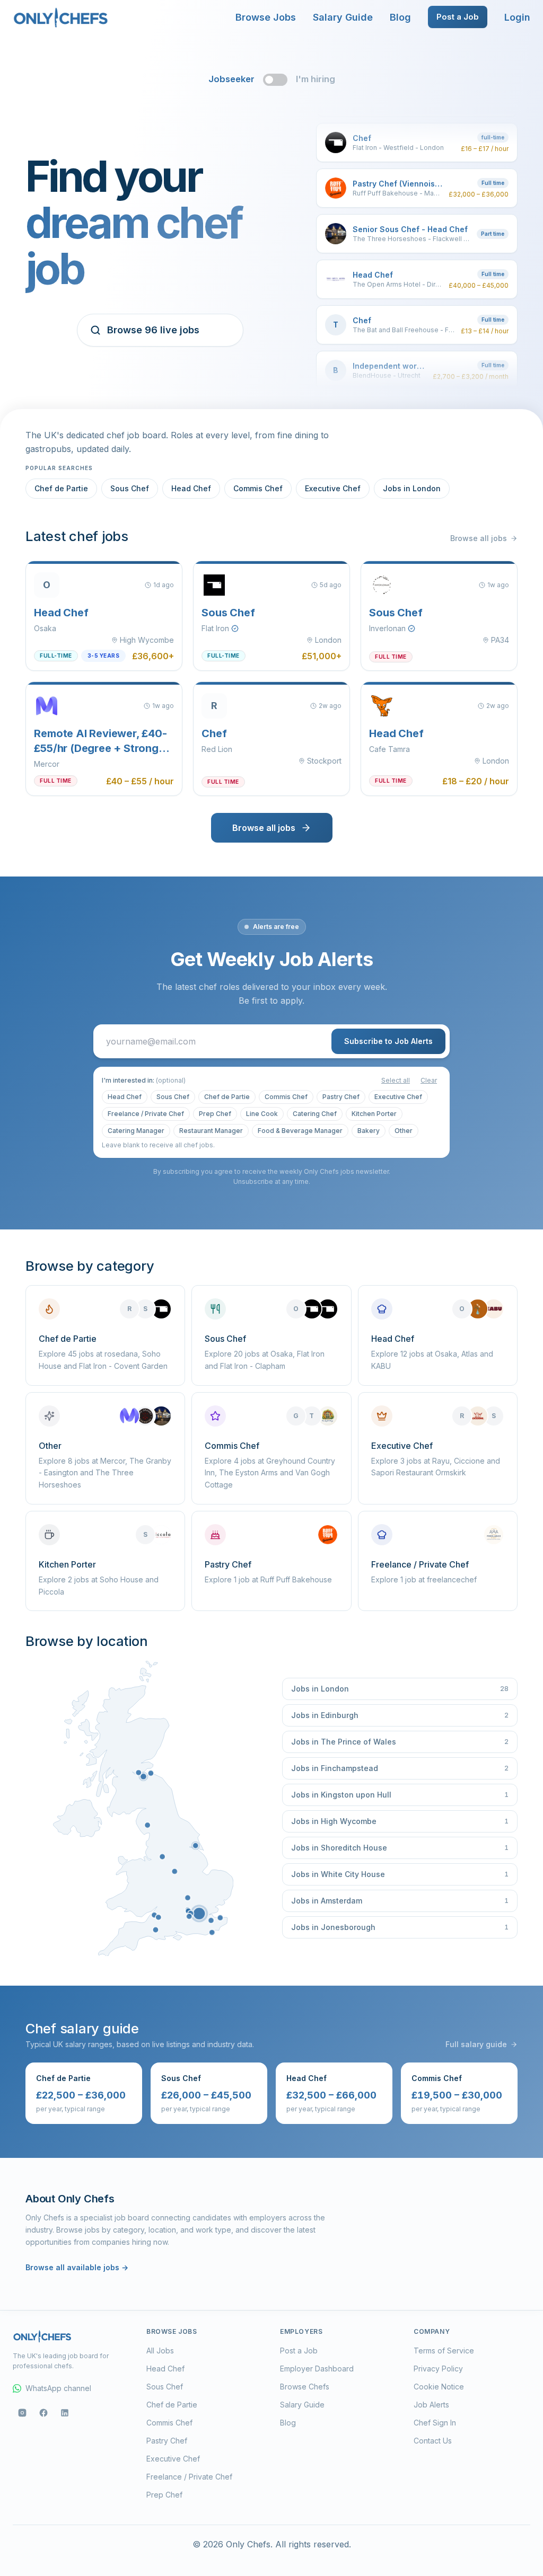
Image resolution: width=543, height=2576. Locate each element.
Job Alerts (431, 2405)
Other (404, 1131)
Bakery (369, 1131)
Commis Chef (258, 488)
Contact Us (433, 2441)
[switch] (275, 79)
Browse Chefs (305, 2387)
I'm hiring (316, 79)
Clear (429, 1080)
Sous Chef (130, 488)
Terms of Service (444, 2351)
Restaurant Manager (211, 1131)
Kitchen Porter (374, 1114)
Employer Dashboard (317, 2369)
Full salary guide (476, 2044)
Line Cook (262, 1114)
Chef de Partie (61, 488)
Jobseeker (231, 79)
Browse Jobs (266, 17)
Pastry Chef (341, 1097)
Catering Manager (136, 1131)
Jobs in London (412, 488)
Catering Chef (315, 1114)
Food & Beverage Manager (300, 1131)
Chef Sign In (435, 2423)
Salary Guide (343, 17)
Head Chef (191, 488)
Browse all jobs (479, 538)
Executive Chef (333, 488)
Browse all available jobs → (77, 2267)
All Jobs (160, 2351)
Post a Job (458, 17)
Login (517, 17)
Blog (400, 17)
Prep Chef (215, 1114)
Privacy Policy (438, 2369)
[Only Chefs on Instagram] (22, 2413)
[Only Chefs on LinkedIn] (65, 2413)
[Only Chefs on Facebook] (43, 2413)
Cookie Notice (439, 2387)
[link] (199, 1913)
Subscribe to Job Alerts (388, 1041)
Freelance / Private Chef (146, 1114)
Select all (396, 1080)
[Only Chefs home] (61, 17)
